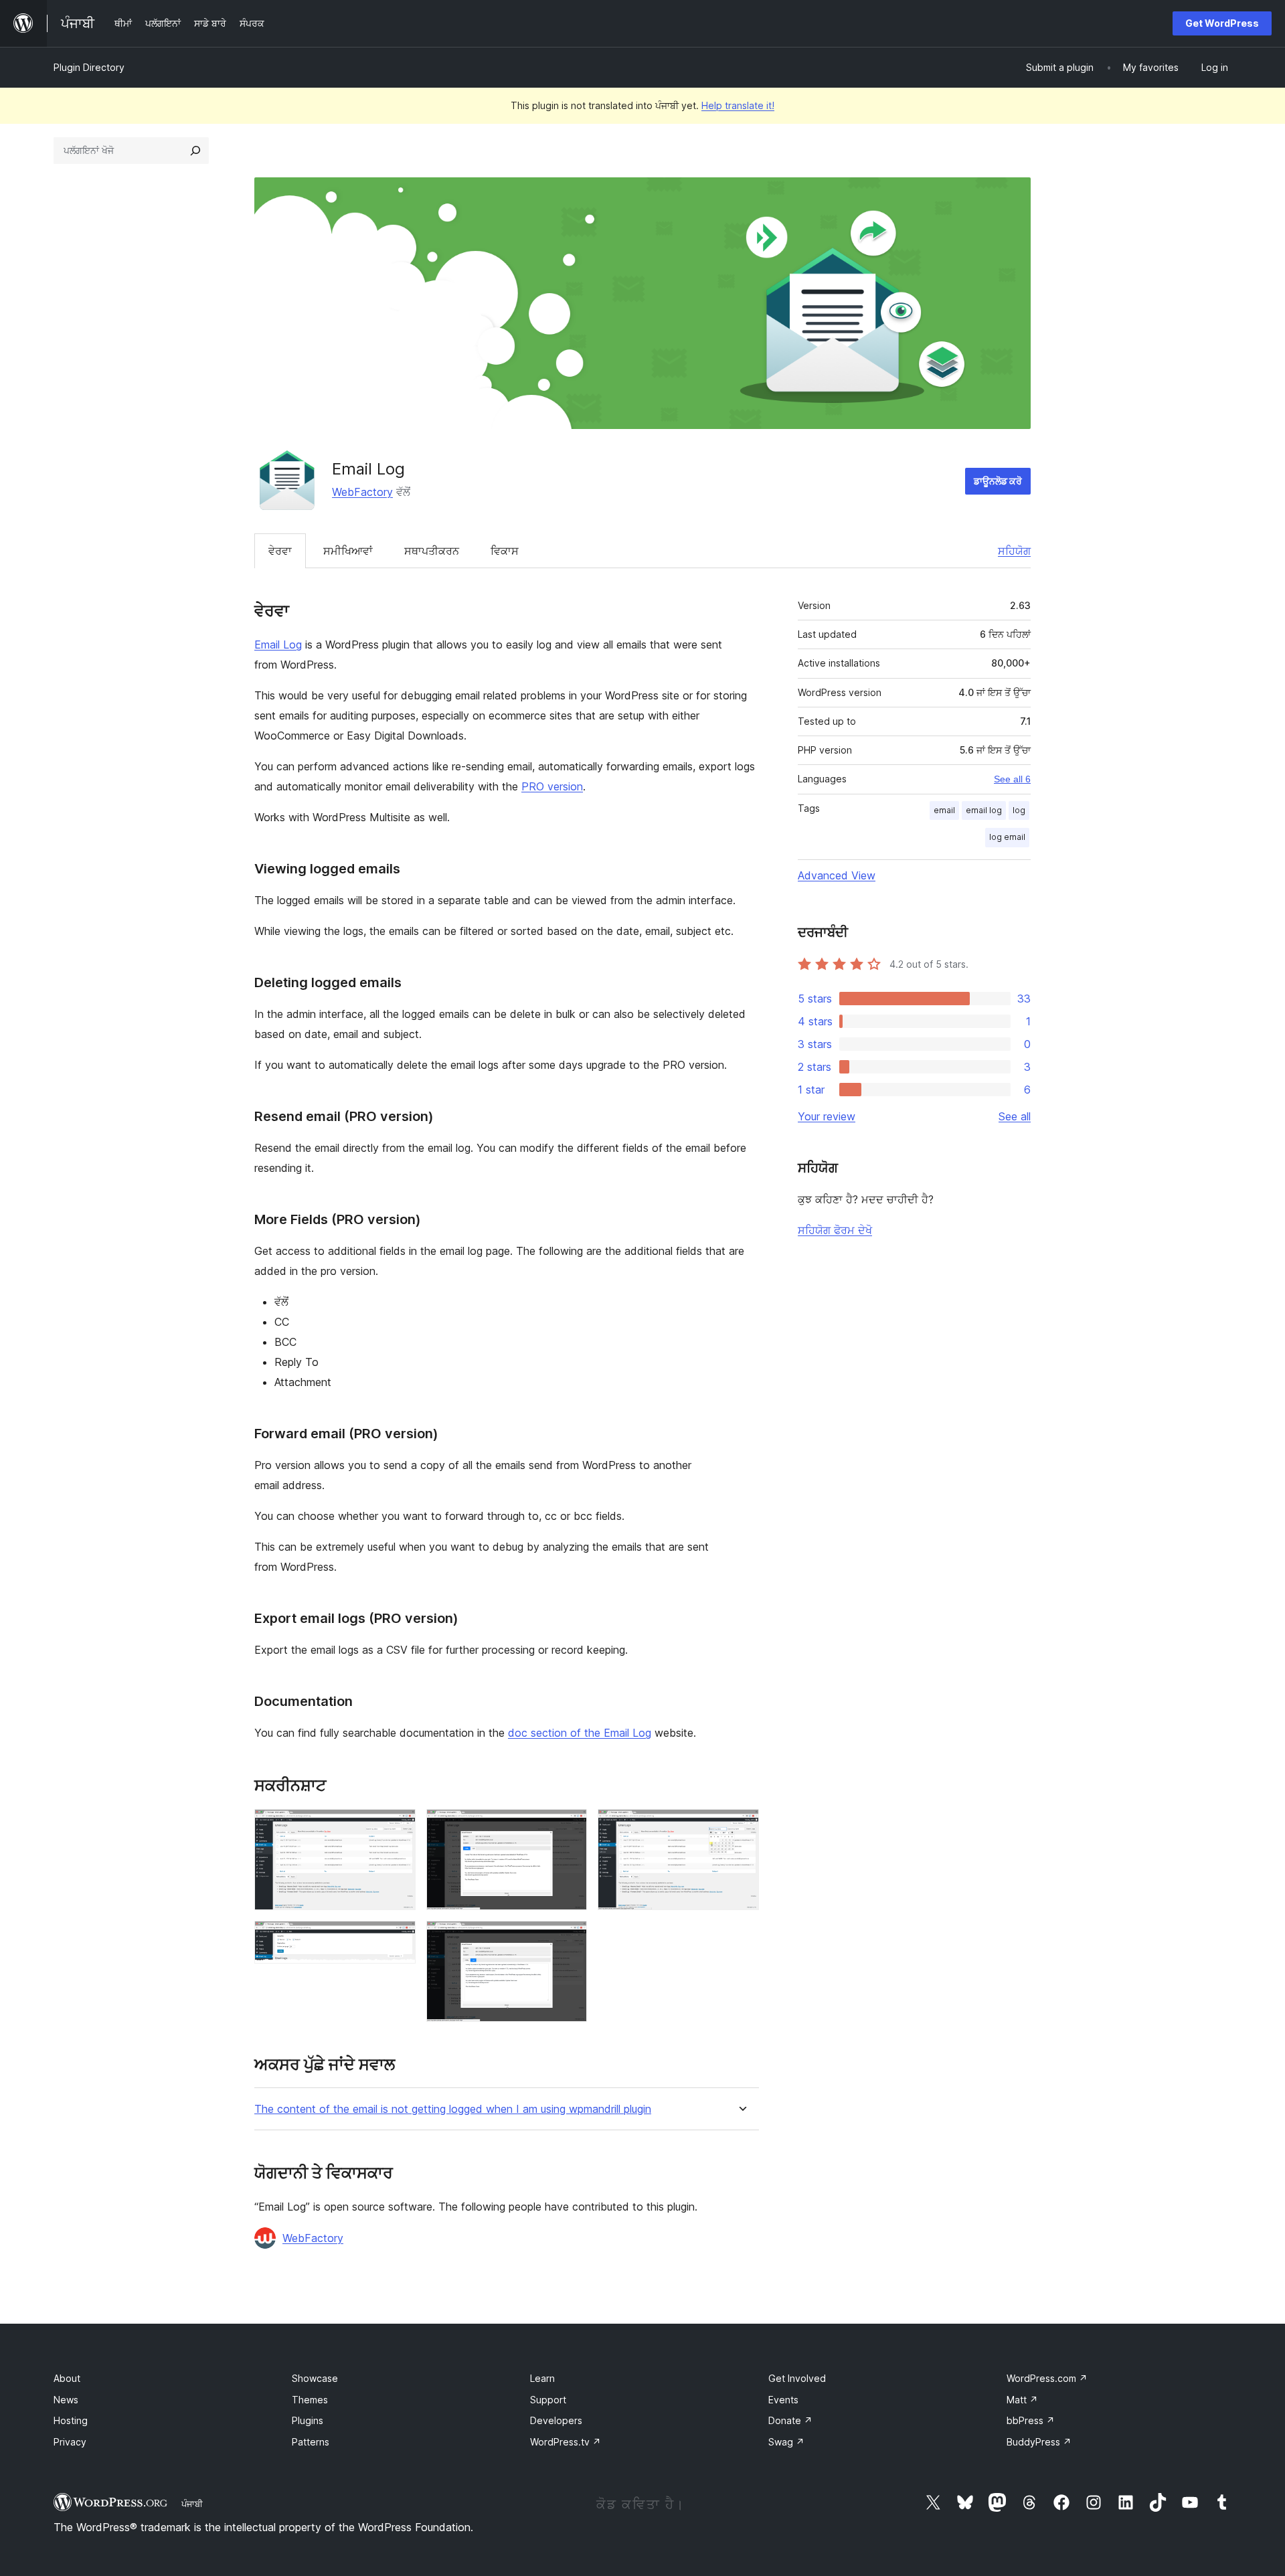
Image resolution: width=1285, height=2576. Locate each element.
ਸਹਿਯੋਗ (1014, 551)
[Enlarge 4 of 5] (569, 1939)
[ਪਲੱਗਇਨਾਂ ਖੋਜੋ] (195, 151)
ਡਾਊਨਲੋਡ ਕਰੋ (998, 481)
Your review (827, 1116)
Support (548, 2400)
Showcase (315, 2378)
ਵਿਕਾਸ (505, 551)
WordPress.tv (566, 2442)
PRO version (552, 786)
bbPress (1031, 2420)
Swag (786, 2442)
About (67, 2378)
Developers (556, 2420)
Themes (310, 2400)
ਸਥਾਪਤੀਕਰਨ (432, 551)
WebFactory (362, 492)
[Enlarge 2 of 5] (398, 1939)
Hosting (71, 2420)
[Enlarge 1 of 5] (398, 1827)
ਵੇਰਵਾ (280, 551)
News (66, 2400)
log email (1007, 837)
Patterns (311, 2442)
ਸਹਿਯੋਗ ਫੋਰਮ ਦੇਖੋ (835, 1230)
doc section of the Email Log (580, 1733)
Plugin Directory (89, 67)
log (1019, 810)
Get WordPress (1222, 23)
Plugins (308, 2420)
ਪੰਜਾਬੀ (192, 2504)
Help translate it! (738, 105)
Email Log (278, 645)
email (944, 810)
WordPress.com (1047, 2378)
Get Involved (797, 2378)
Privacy (70, 2442)
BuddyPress (1039, 2442)
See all (1015, 1116)
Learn (542, 2378)
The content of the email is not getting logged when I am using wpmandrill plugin (453, 2109)
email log (984, 810)
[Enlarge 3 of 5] (569, 1827)
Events (783, 2400)
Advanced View (837, 875)
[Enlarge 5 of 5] (741, 1827)
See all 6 (1012, 779)
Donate (790, 2420)
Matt (1022, 2400)
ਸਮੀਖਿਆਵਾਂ (348, 551)
